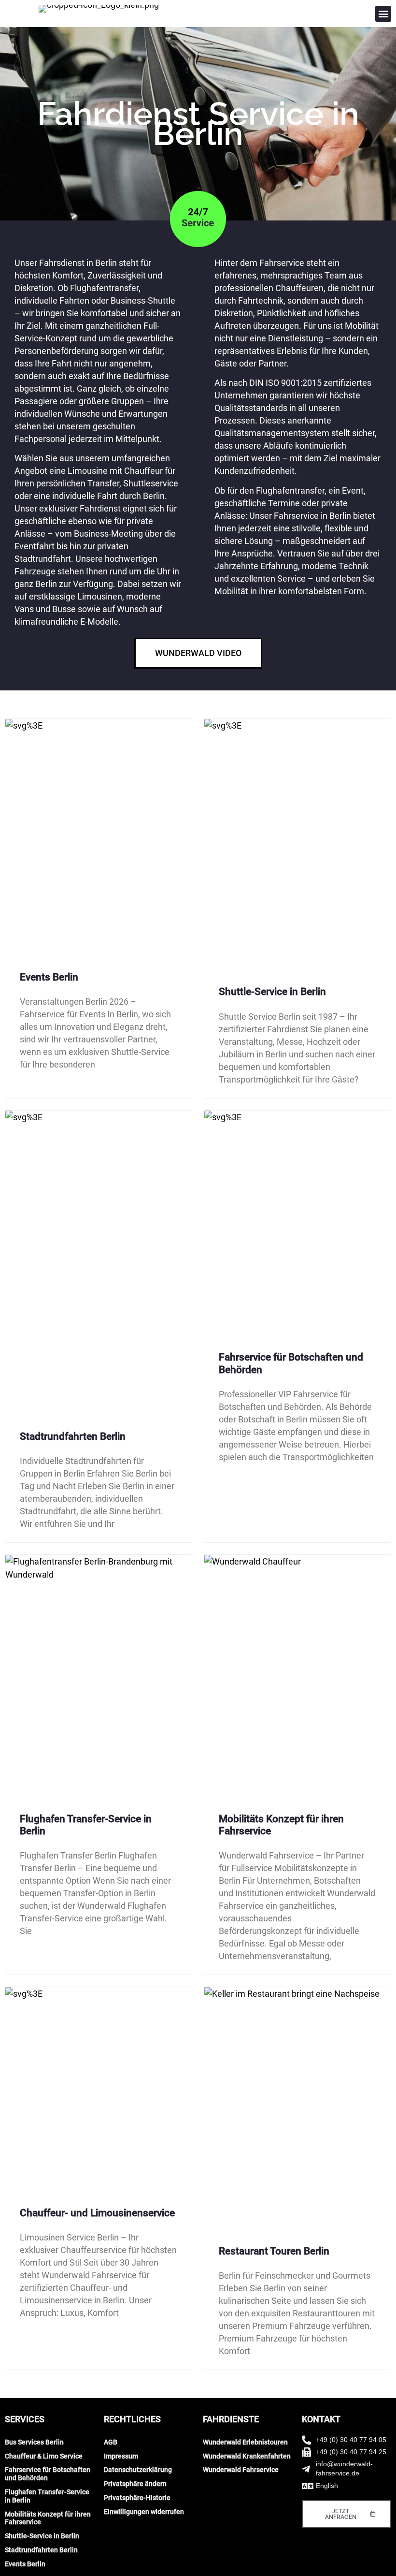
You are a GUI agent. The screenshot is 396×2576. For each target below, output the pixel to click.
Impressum (121, 2456)
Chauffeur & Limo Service (44, 2456)
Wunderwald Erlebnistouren (245, 2442)
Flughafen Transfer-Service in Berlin (47, 2496)
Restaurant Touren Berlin (274, 2251)
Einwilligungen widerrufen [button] (144, 2512)
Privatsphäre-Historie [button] (137, 2498)
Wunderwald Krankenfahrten (247, 2456)
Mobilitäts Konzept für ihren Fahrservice (48, 2518)
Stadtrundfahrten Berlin (73, 1436)
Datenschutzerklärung (138, 2470)
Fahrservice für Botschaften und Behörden (48, 2474)
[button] (383, 14)
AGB (111, 2442)
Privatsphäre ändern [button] (135, 2484)
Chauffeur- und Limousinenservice (97, 2213)
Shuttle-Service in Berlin (272, 992)
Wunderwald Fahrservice (241, 2470)
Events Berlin (49, 977)
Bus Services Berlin (34, 2442)
